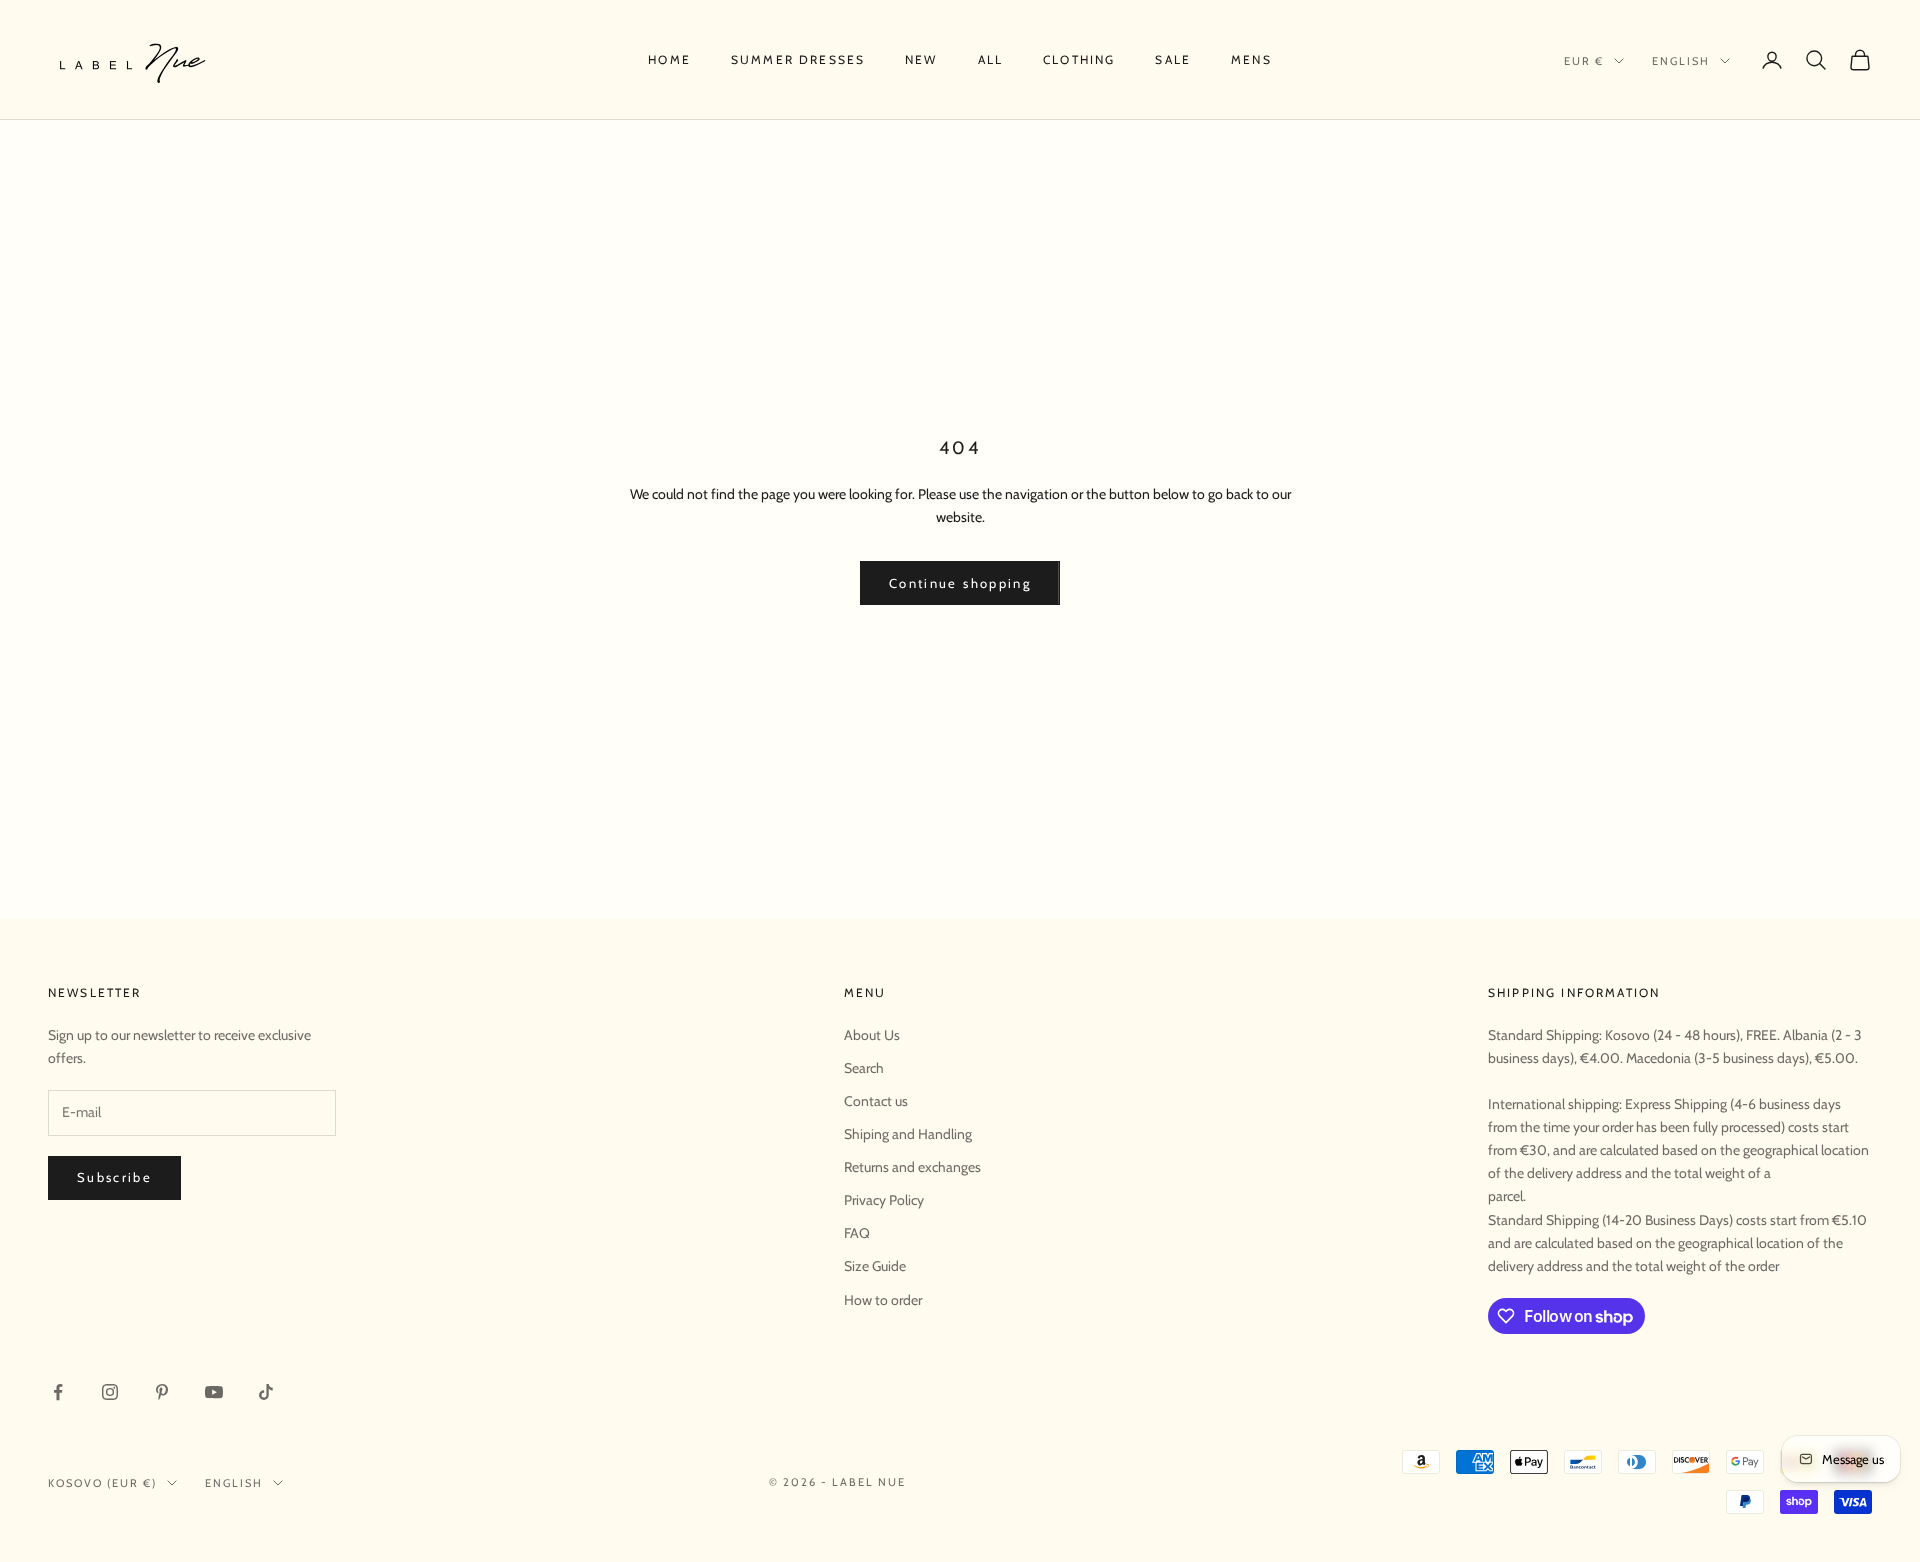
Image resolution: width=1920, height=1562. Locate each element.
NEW (921, 59)
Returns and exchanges (912, 1167)
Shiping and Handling (908, 1134)
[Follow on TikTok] (266, 1392)
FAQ (857, 1233)
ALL (990, 59)
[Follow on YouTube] (214, 1392)
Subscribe (114, 1177)
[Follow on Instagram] (110, 1392)
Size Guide (875, 1266)
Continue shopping (960, 583)
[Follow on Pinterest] (162, 1392)
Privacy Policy (884, 1200)
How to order (883, 1300)
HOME (669, 59)
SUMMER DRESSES (798, 59)
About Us (872, 1035)
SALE (1173, 59)
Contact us (876, 1101)
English (1681, 61)
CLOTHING (1079, 59)
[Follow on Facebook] (58, 1392)
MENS (1251, 59)
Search (864, 1068)
